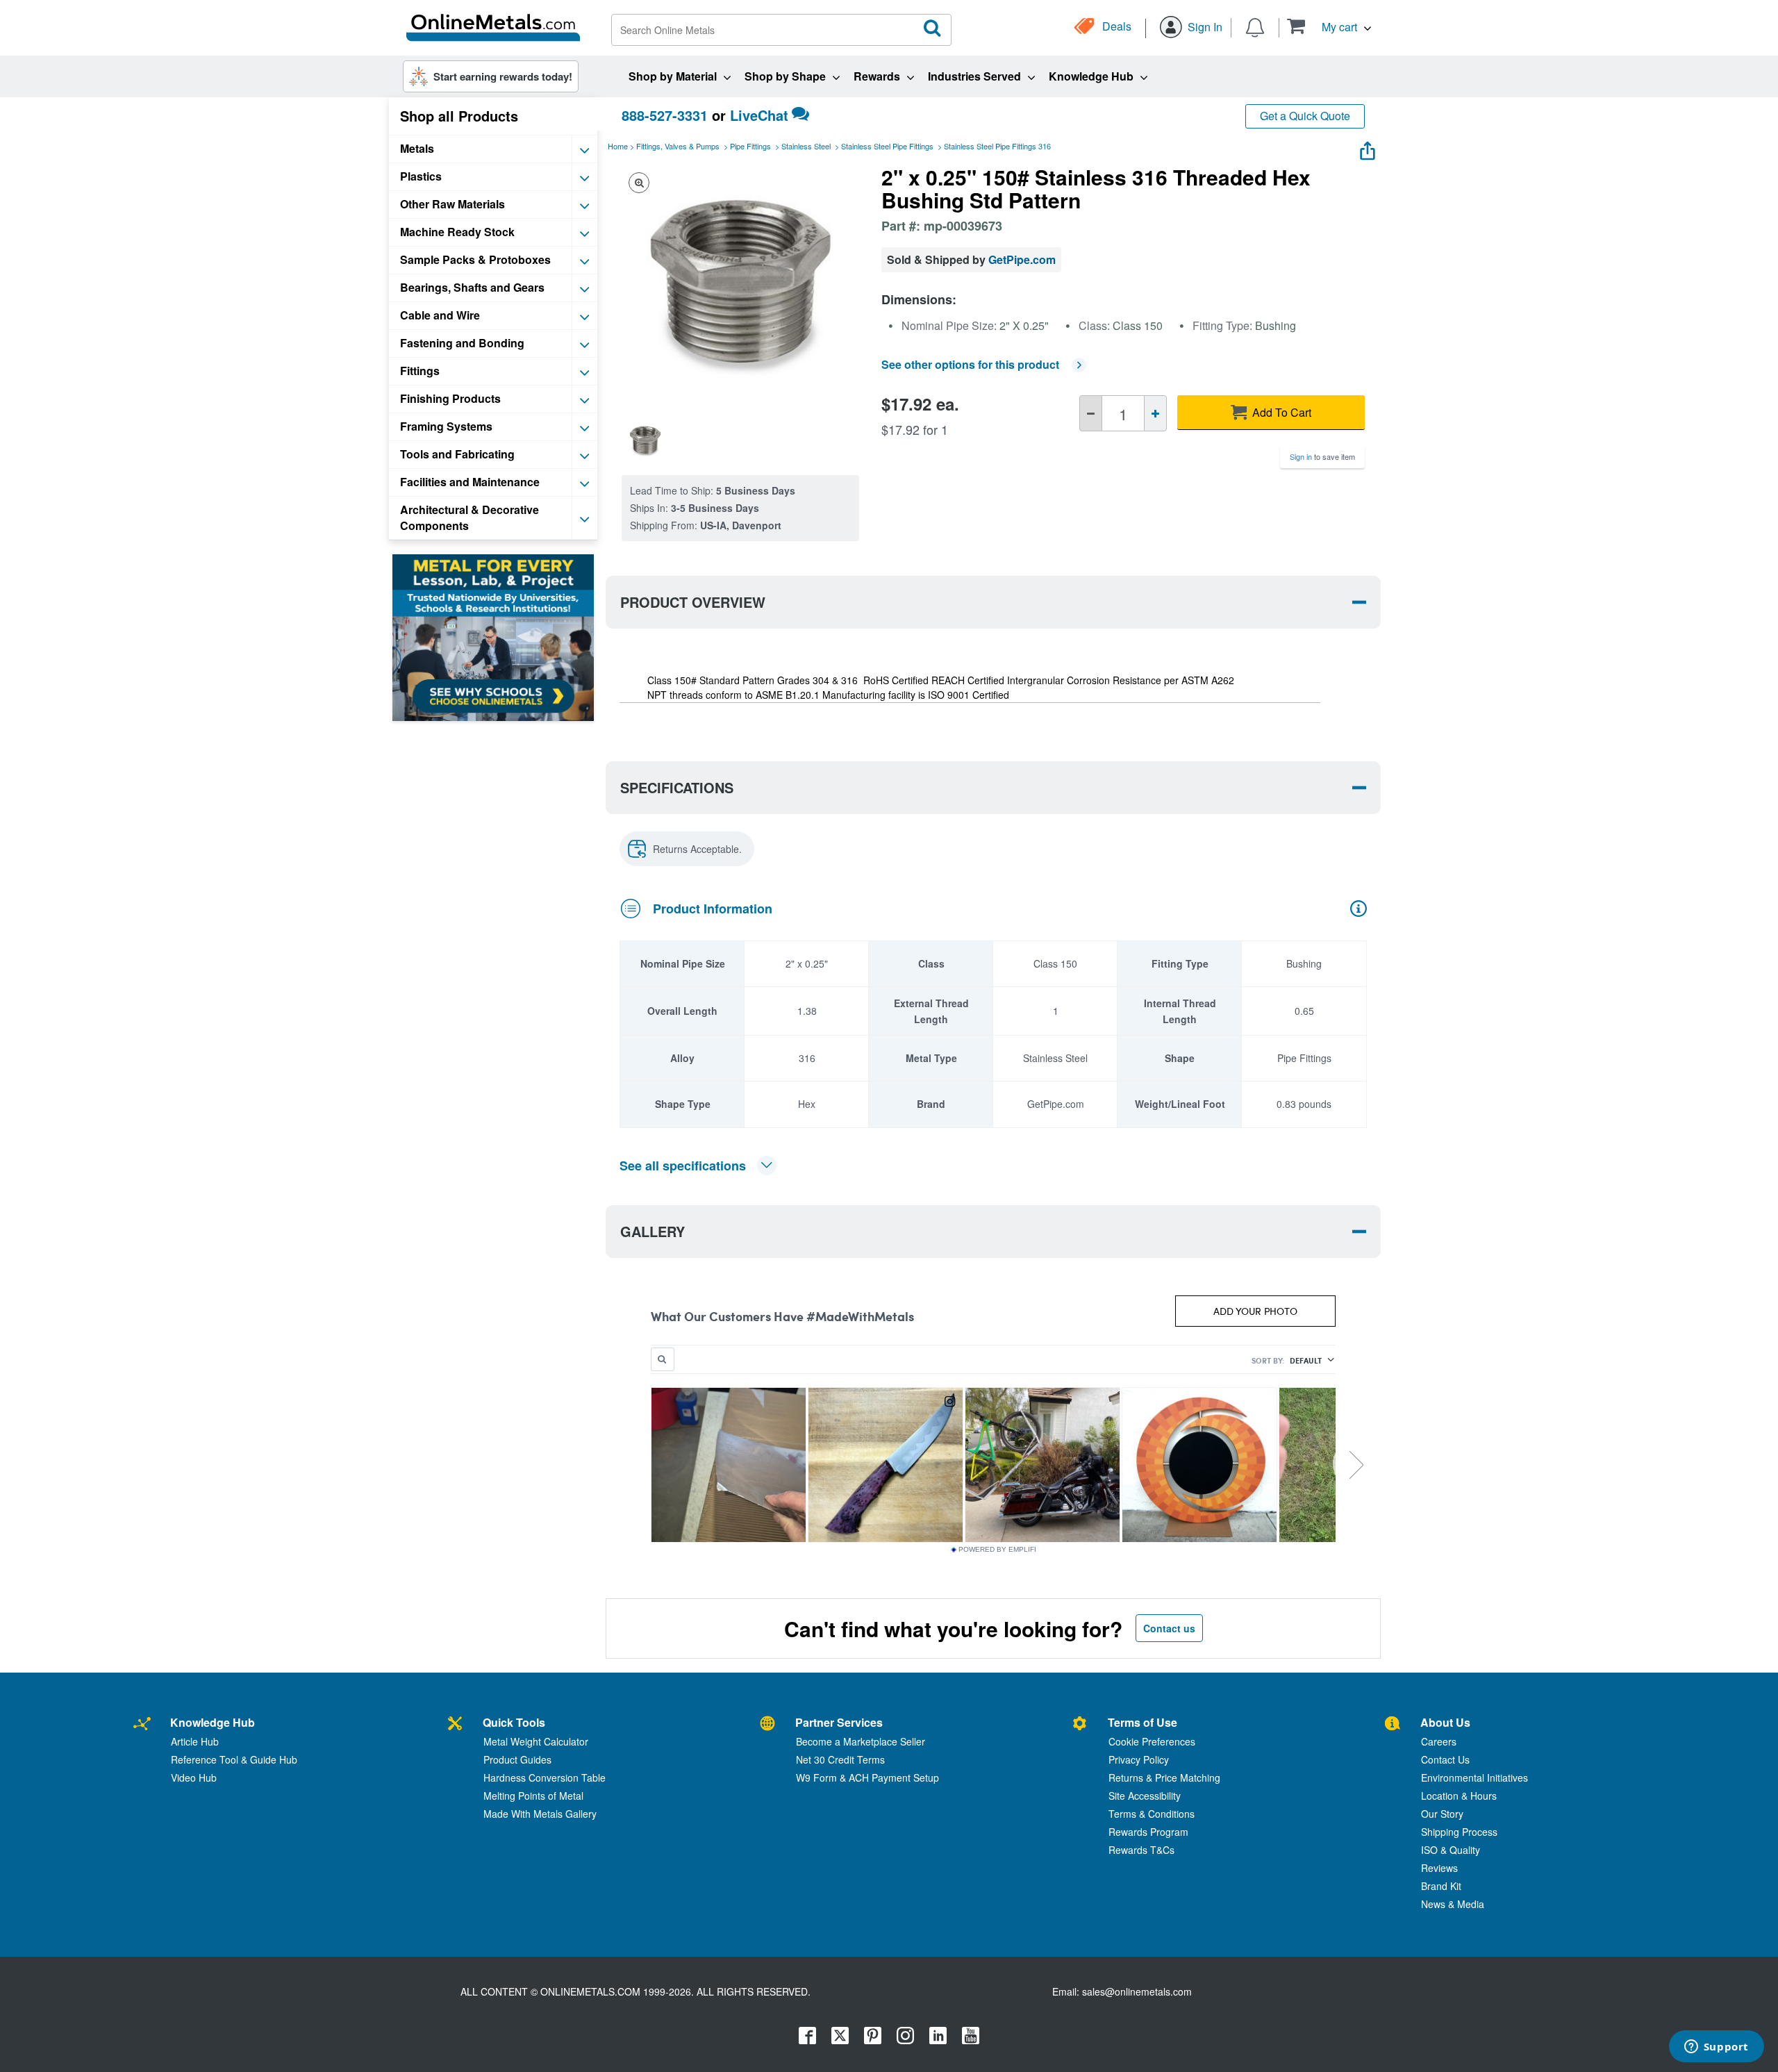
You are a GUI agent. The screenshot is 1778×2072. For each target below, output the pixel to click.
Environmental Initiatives (1474, 1777)
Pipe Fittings (750, 146)
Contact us (1169, 1628)
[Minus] (1091, 413)
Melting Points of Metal (533, 1796)
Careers (1439, 1741)
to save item (1322, 456)
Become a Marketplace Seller (861, 1741)
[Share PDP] (1368, 148)
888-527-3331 (665, 115)
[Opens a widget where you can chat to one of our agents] (1716, 2048)
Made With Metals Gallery (540, 1814)
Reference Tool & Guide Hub (234, 1759)
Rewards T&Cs (1141, 1850)
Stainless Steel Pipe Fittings (887, 146)
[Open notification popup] (1255, 26)
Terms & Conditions (1152, 1814)
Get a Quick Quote (1305, 116)
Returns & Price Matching (1164, 1777)
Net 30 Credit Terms (840, 1759)
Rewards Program (1148, 1832)
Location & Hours (1459, 1796)
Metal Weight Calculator (536, 1741)
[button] (1329, 26)
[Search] (933, 28)
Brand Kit (1441, 1886)
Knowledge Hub (213, 1722)
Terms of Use (1143, 1722)
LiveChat (759, 115)
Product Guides (517, 1759)
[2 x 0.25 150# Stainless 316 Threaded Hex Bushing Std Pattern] (645, 440)
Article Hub (195, 1741)
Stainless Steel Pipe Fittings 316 (997, 146)
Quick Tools (514, 1722)
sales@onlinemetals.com (1137, 1991)
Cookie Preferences (1152, 1741)
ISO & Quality (1451, 1850)
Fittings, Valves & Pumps (678, 146)
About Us (1445, 1722)
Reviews (1439, 1868)
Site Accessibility (1145, 1796)
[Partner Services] (767, 1724)
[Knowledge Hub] (142, 1724)
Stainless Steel (806, 146)
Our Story (1442, 1814)
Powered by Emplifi (997, 1550)
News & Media (1453, 1904)
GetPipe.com (1022, 259)
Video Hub (194, 1777)
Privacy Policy (1139, 1759)
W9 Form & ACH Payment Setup (867, 1777)
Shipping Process (1459, 1832)
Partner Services (839, 1722)
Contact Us (1445, 1759)
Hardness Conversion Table (545, 1777)
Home (618, 146)
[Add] (1155, 413)
